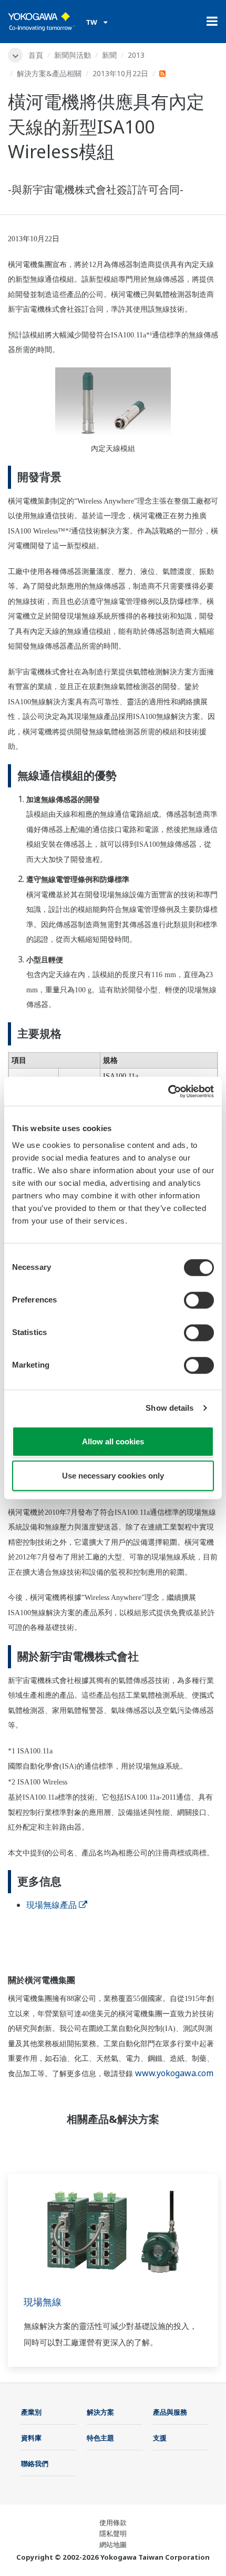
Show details (169, 1408)
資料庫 (31, 2438)
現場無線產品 (52, 1905)
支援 (160, 2438)
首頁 (36, 55)
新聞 (109, 55)
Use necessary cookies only (113, 1476)
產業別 (31, 2412)
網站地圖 (113, 2544)
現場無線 (43, 2302)
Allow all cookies (113, 1441)
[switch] (199, 1300)
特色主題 (100, 2438)
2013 (136, 55)
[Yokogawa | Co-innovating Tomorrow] (42, 22)
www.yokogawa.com (174, 2073)
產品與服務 (170, 2412)
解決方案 (100, 2412)
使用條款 (113, 2522)
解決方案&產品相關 (49, 73)
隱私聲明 (113, 2533)
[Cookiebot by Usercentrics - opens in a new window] (168, 1091)
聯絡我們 (35, 2464)
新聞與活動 (73, 55)
